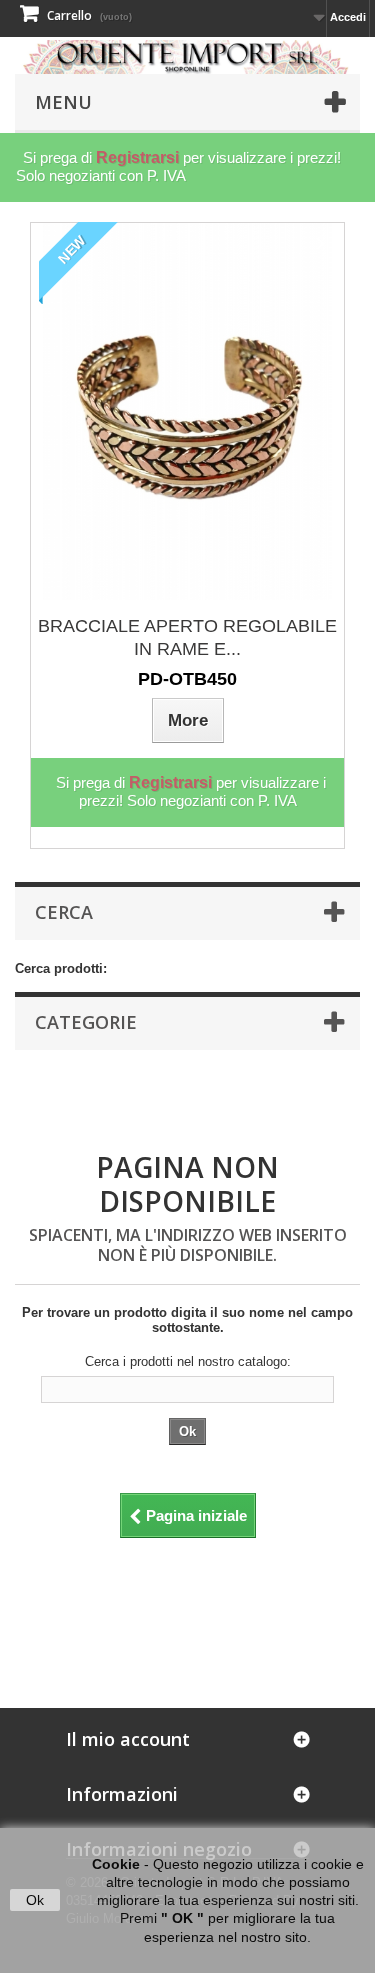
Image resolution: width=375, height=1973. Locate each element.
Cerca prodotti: (61, 968)
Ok (35, 1900)
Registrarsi (137, 157)
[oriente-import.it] (187, 57)
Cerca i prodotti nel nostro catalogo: (188, 1361)
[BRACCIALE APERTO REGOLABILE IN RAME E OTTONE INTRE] (188, 411)
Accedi (348, 17)
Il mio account (128, 1739)
